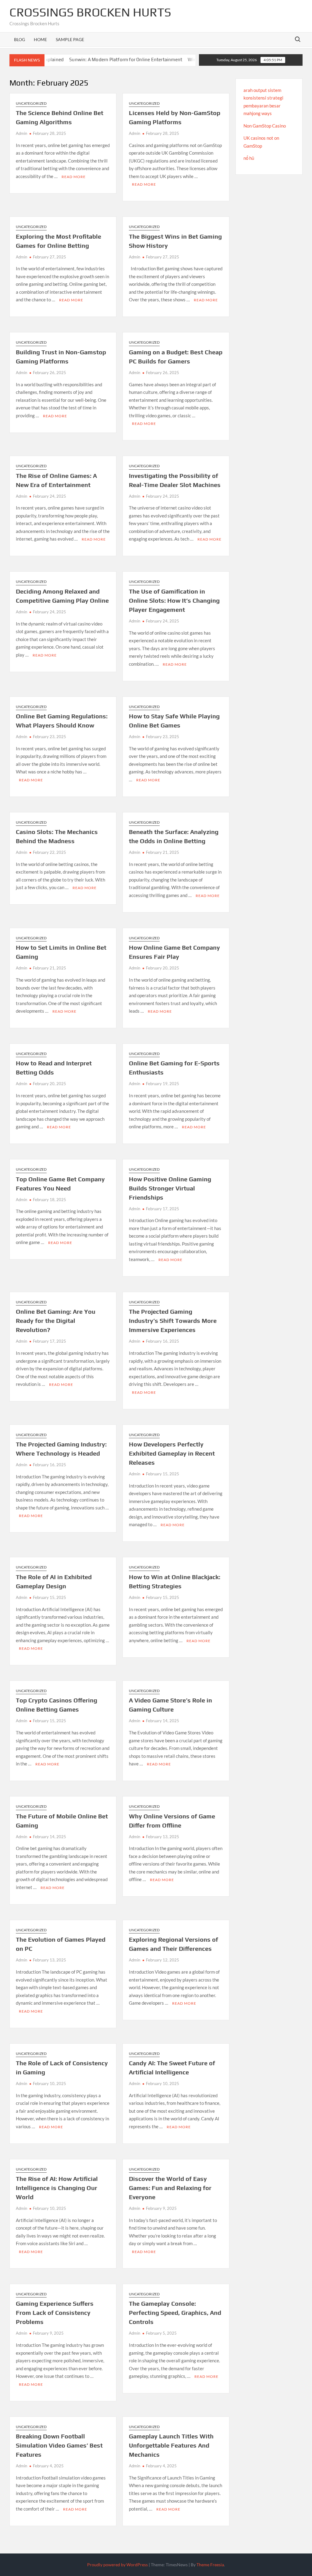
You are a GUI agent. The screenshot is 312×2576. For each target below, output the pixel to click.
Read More (74, 177)
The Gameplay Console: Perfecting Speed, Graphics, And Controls (175, 2313)
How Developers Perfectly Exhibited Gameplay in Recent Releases (172, 1453)
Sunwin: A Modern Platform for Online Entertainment (87, 60)
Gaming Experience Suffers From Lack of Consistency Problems (55, 2313)
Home (40, 39)
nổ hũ (249, 158)
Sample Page (70, 39)
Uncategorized (31, 103)
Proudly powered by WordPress (117, 2565)
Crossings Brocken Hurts (90, 12)
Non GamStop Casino (265, 126)
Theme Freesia (210, 2565)
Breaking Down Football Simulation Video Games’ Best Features (59, 2445)
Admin (21, 133)
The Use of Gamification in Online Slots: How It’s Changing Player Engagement (174, 600)
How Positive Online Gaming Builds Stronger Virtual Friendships (170, 1188)
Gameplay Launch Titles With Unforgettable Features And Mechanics (171, 2445)
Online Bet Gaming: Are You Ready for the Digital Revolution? (56, 1321)
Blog (19, 39)
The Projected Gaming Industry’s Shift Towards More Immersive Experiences (173, 1321)
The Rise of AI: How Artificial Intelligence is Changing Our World (57, 2188)
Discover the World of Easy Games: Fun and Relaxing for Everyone (170, 2188)
